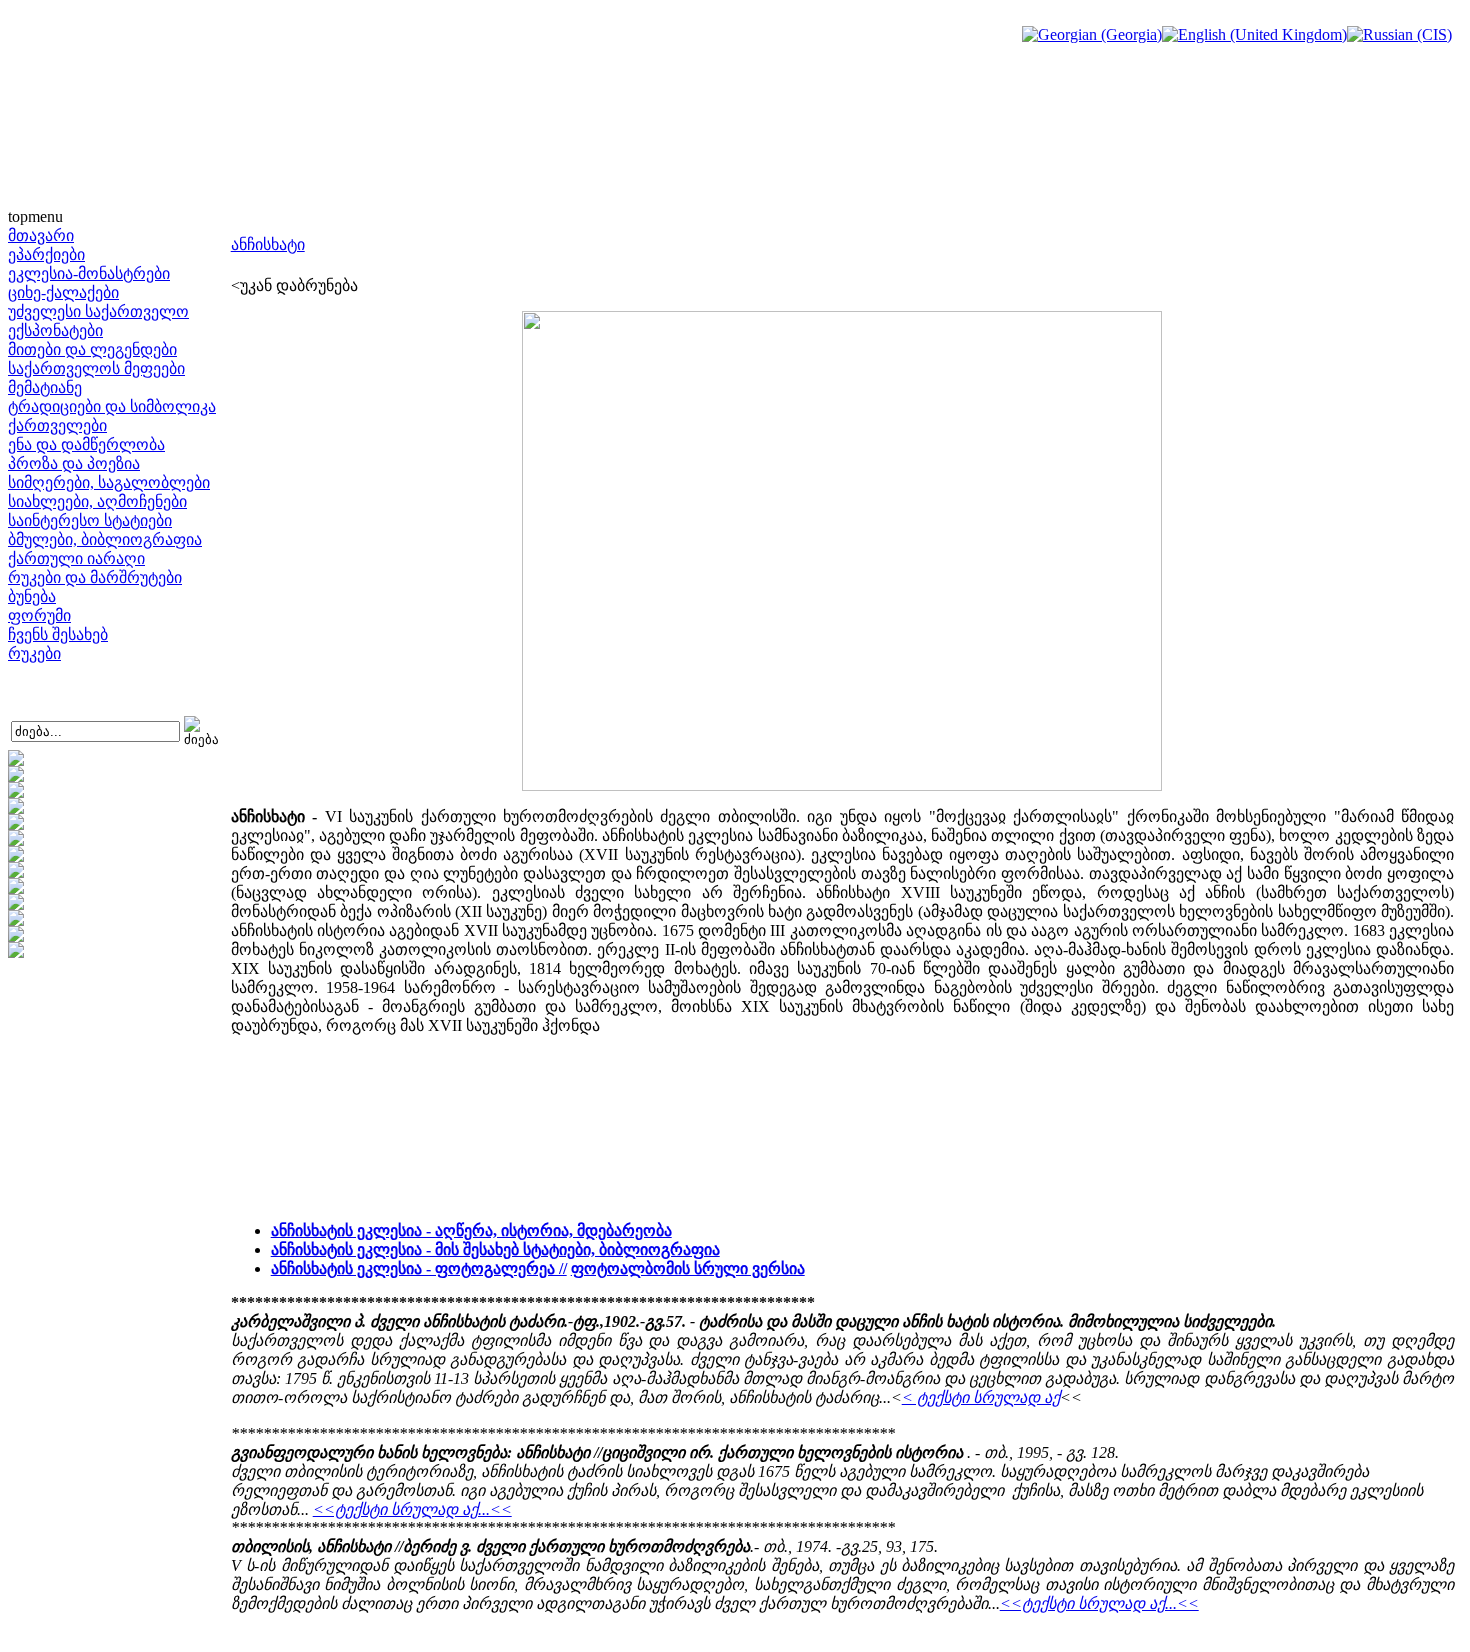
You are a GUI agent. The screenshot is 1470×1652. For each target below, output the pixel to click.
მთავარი (41, 235)
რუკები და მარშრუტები (95, 577)
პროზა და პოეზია (74, 463)
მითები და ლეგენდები (92, 349)
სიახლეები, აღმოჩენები (97, 501)
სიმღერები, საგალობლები (109, 482)
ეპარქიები (46, 254)
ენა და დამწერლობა (86, 444)
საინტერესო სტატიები (90, 520)
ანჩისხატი (268, 244)
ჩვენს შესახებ (58, 634)
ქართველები (57, 425)
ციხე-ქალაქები (63, 292)
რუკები (34, 653)
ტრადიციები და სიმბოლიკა (112, 406)
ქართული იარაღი (76, 558)
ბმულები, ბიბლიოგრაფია (105, 539)
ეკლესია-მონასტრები (89, 273)
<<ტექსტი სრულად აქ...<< (412, 1509)
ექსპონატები (55, 330)
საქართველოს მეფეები (96, 368)
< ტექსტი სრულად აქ (981, 1397)
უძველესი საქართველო (98, 311)
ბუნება (32, 596)
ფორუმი (39, 615)
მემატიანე (45, 387)
